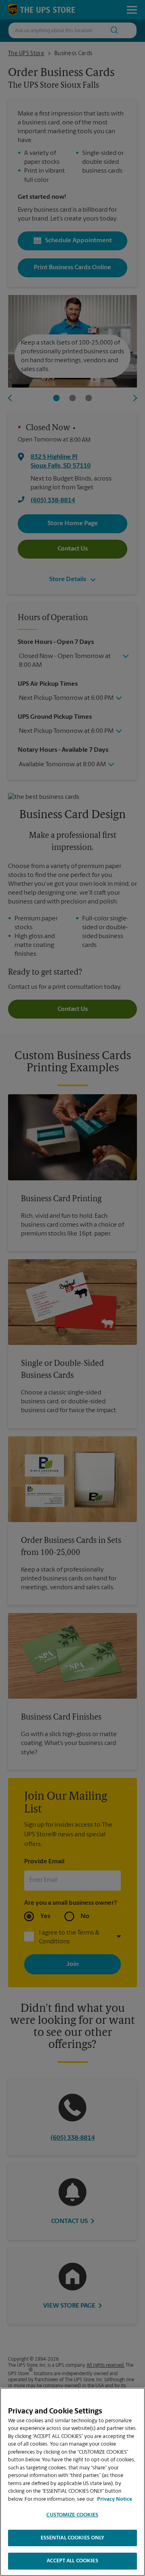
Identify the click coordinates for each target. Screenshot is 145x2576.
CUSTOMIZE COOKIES (72, 2515)
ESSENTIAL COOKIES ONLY (73, 2538)
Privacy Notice (115, 2499)
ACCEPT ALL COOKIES (72, 2561)
